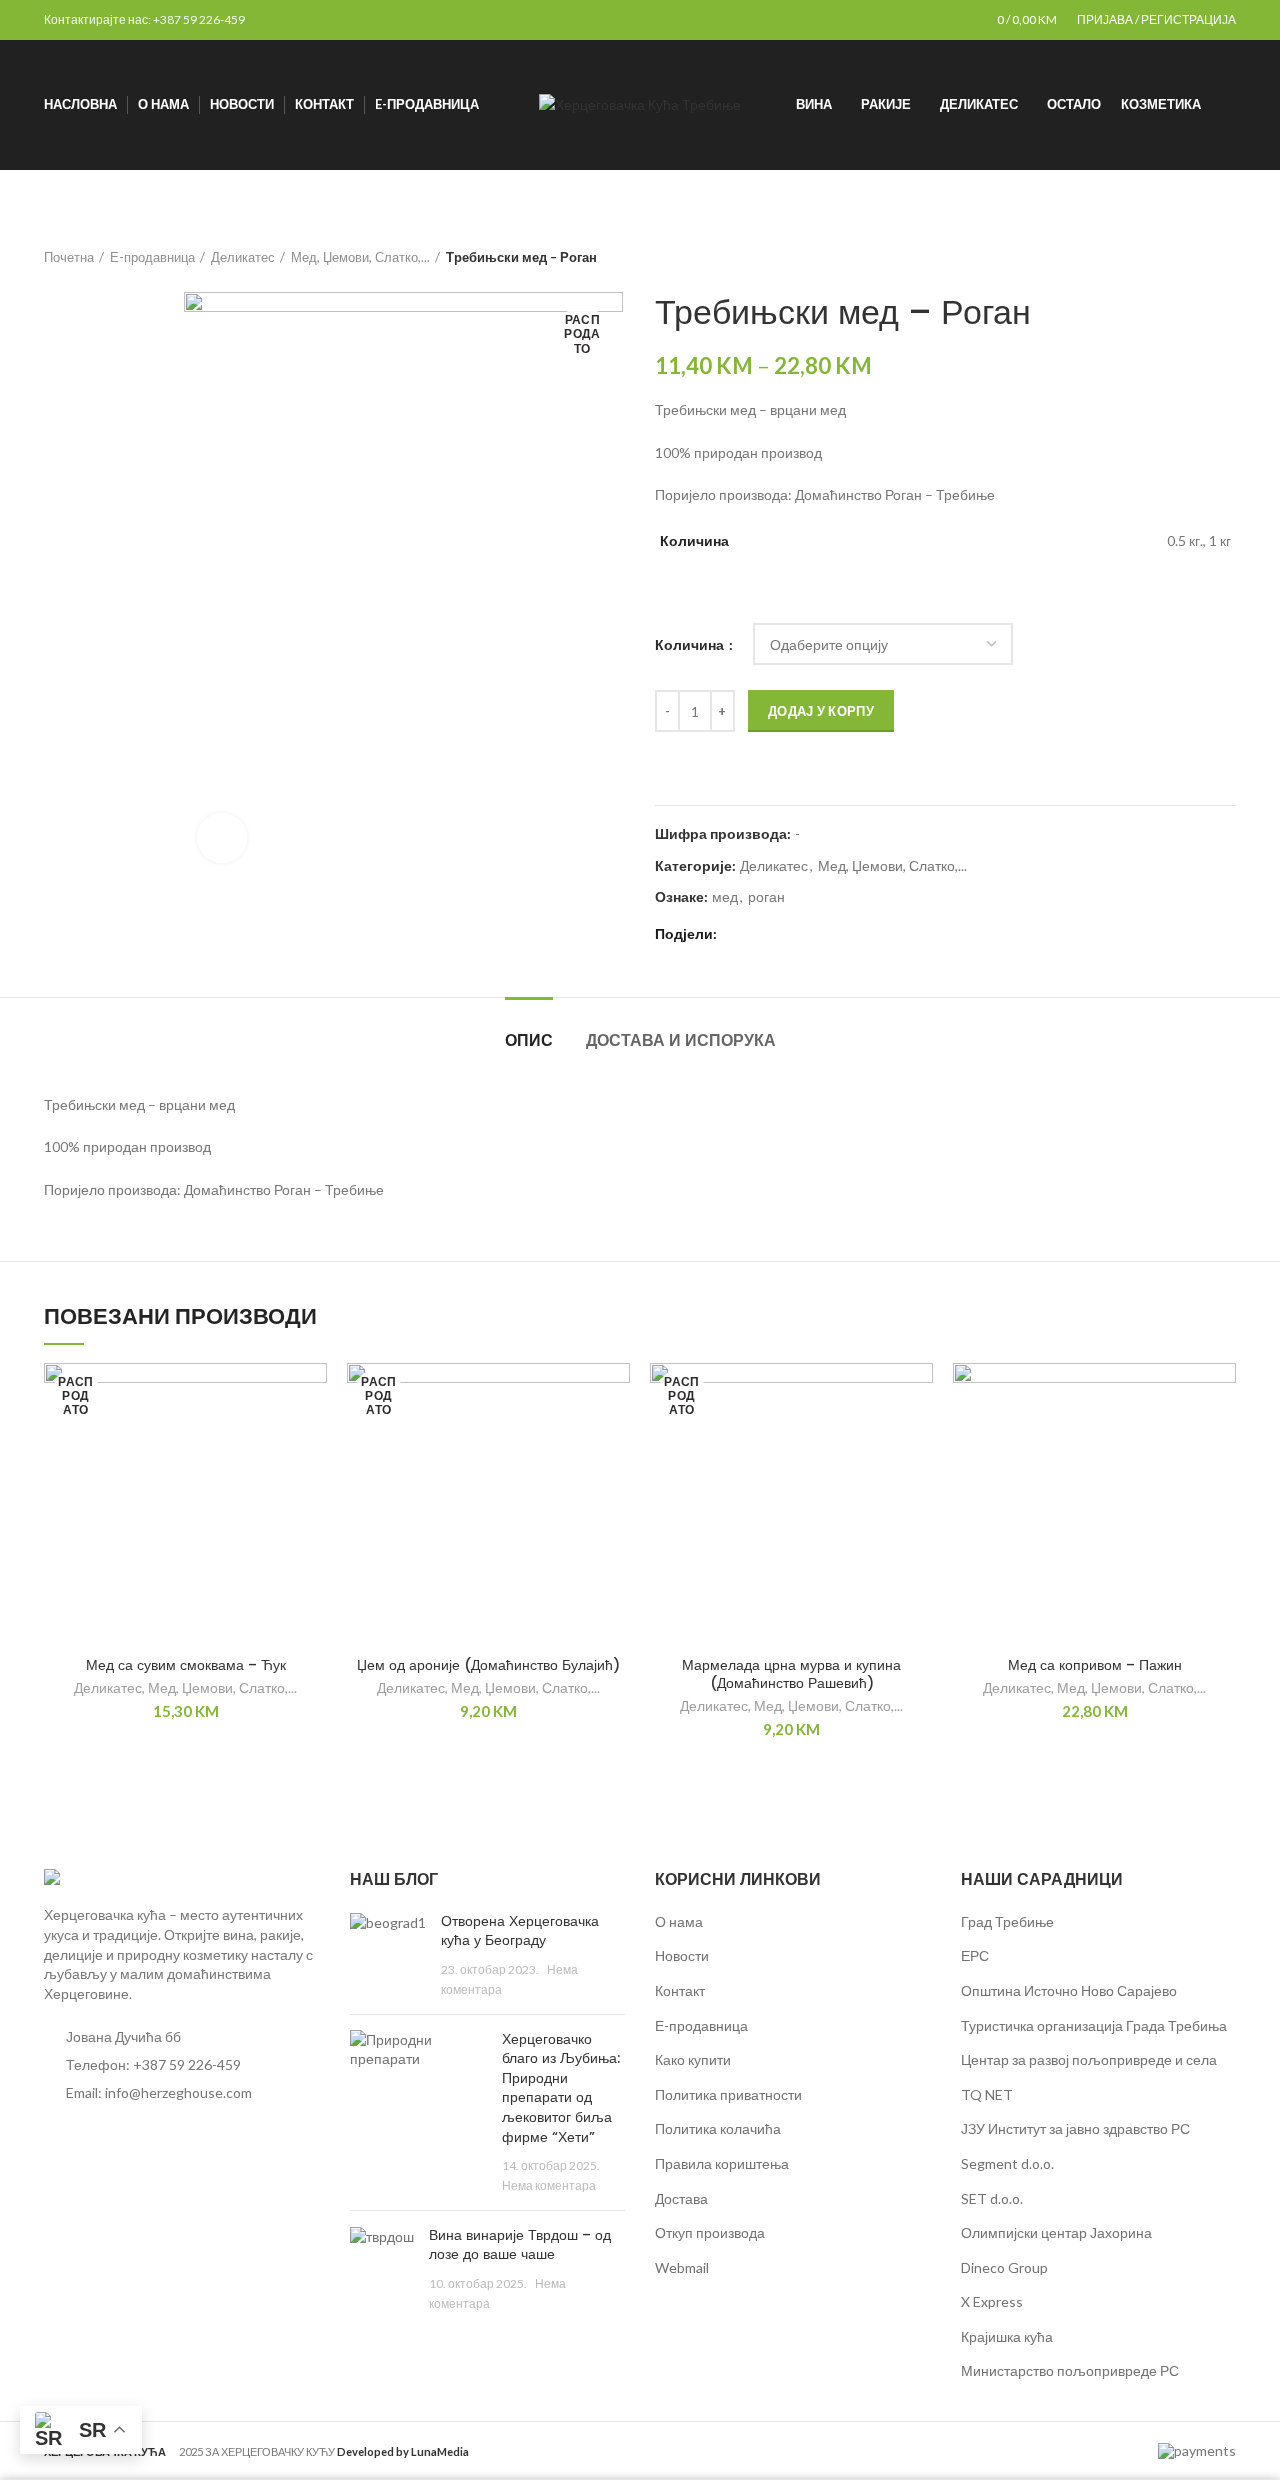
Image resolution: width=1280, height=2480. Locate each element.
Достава (681, 2198)
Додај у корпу (821, 711)
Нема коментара (549, 2185)
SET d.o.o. (992, 2198)
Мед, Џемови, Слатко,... (360, 257)
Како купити (693, 2059)
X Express (992, 2301)
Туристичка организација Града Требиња (1094, 2025)
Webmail (682, 2267)
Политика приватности (728, 2094)
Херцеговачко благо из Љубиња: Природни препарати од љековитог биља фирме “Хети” (561, 2088)
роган (766, 897)
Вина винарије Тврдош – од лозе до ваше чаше (520, 2245)
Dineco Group (1004, 2267)
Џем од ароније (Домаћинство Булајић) (488, 1665)
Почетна (69, 257)
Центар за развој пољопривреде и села (1089, 2059)
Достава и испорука (681, 1040)
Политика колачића (718, 2128)
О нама (679, 1921)
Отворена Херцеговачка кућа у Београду (520, 1931)
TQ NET (987, 2094)
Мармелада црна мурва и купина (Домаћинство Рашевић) (791, 1674)
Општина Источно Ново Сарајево (1069, 1990)
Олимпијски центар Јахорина (1056, 2232)
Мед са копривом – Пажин (1095, 1665)
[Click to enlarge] (222, 838)
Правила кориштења (722, 2163)
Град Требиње (1007, 1921)
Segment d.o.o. (1007, 2163)
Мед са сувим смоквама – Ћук (186, 1665)
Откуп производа (710, 2232)
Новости (682, 1955)
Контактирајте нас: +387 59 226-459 (144, 19)
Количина (691, 644)
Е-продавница (152, 257)
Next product (1226, 257)
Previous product (1186, 257)
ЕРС (975, 1955)
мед (725, 897)
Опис (529, 1040)
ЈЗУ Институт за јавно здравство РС (1075, 2128)
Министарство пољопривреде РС (1070, 2370)
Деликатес (243, 257)
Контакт (680, 1990)
